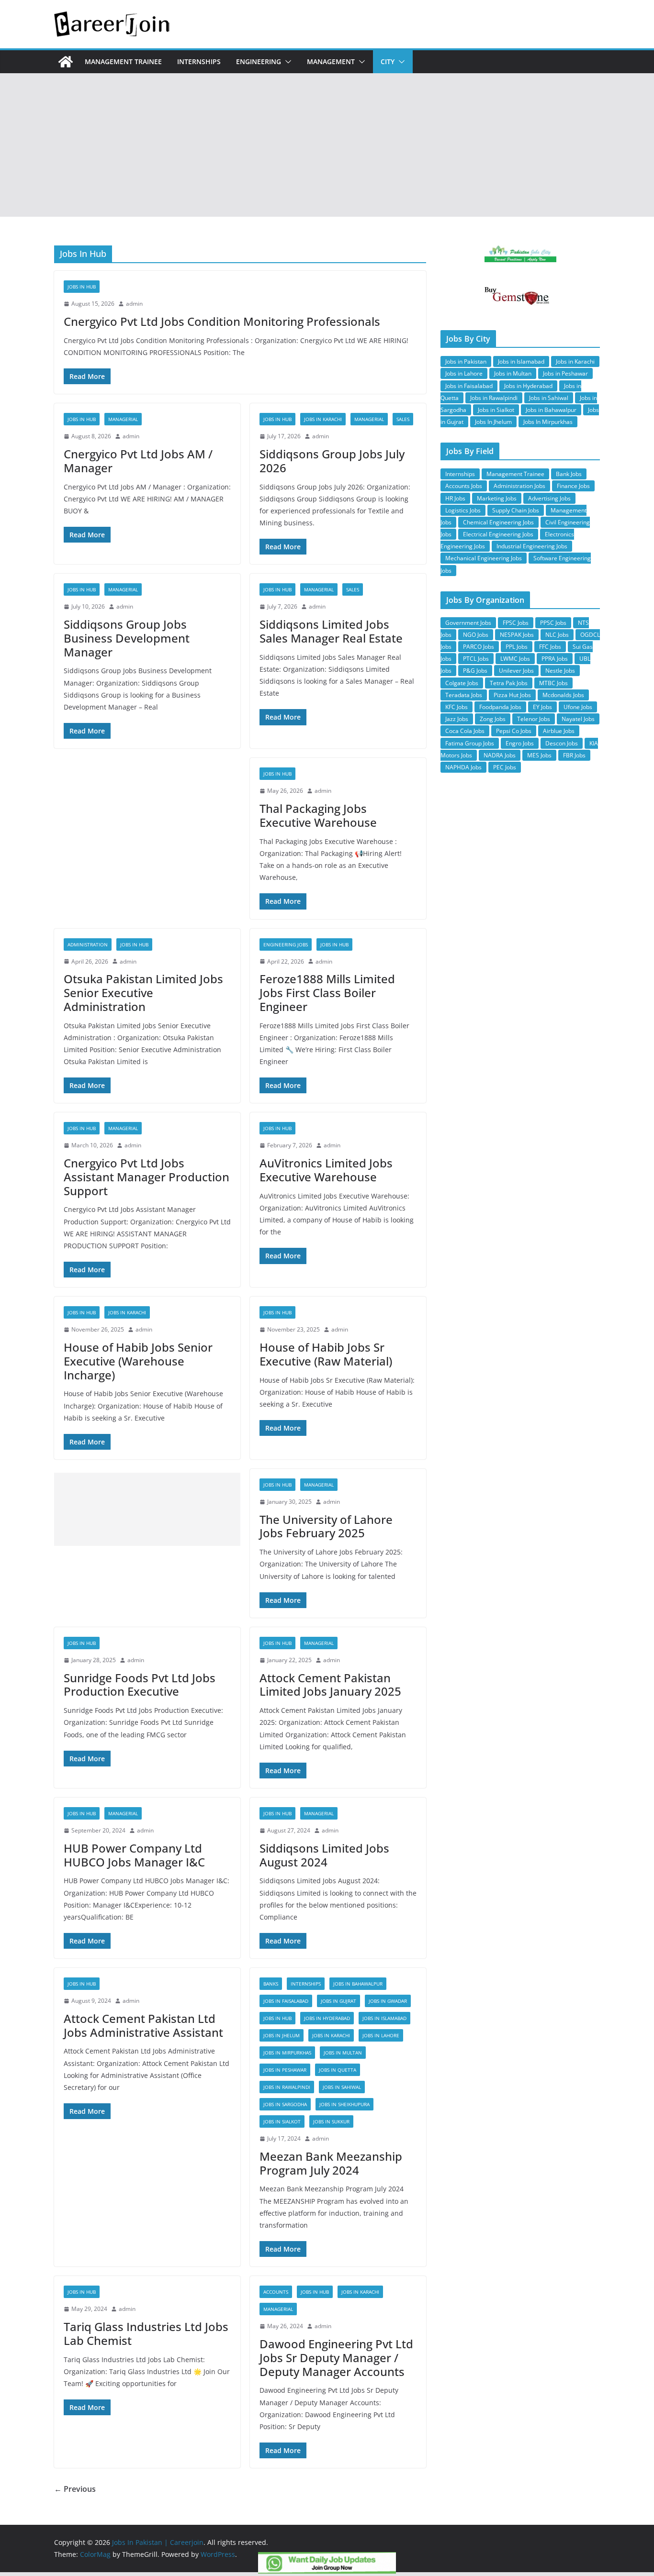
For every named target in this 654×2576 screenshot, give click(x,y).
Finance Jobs (573, 486)
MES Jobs (539, 755)
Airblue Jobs (559, 731)
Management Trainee (123, 61)
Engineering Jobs (286, 944)
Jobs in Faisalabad (286, 2001)
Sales (403, 419)
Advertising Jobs (549, 498)
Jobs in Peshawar (285, 2070)
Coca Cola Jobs (465, 731)
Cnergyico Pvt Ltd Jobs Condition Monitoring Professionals (222, 321)
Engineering (259, 61)
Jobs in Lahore (381, 2035)
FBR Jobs (574, 755)
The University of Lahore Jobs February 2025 (326, 1526)
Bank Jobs (569, 474)
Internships (199, 61)
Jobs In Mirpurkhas (287, 2053)
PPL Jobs (517, 647)
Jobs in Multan (343, 2053)
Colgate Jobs (462, 683)
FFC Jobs (550, 647)
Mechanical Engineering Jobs (484, 558)
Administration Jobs (519, 486)
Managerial (123, 419)
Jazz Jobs (457, 719)
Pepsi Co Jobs (514, 731)
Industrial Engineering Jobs (532, 546)
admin (134, 304)
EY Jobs (542, 707)
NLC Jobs (557, 635)
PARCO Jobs (479, 647)
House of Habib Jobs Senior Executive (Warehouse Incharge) (138, 1361)
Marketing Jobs (497, 498)
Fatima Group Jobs (470, 743)
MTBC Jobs (553, 683)
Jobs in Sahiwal (342, 2087)
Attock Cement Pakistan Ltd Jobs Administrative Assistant (143, 2025)
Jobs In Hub (82, 287)
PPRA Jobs (555, 659)
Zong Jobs (493, 719)
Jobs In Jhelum (282, 2035)
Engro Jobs (520, 743)
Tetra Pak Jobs (509, 683)
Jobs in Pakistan (466, 361)
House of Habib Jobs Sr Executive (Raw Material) (326, 1354)
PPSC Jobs (553, 623)
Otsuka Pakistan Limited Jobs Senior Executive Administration (143, 993)
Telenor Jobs (534, 719)
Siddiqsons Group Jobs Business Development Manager (127, 638)
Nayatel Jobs (578, 719)
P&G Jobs (475, 671)
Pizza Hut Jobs (512, 695)
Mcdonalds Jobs (563, 695)
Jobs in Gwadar (388, 2001)
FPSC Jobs (516, 623)
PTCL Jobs (476, 659)
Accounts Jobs (464, 486)
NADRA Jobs (500, 755)
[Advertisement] (327, 145)
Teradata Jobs (464, 695)
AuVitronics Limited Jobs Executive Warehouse (326, 1170)
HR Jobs (455, 498)
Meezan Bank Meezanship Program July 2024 (331, 2163)
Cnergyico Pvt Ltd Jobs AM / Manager (138, 461)
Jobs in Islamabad (384, 2018)
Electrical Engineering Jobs (498, 534)
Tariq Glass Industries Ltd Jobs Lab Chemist (146, 2333)
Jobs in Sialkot (282, 2121)
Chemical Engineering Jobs (498, 522)
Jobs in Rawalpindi (287, 2087)
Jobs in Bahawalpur (358, 1984)
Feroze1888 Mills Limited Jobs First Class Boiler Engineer (327, 993)
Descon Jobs (562, 743)
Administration (88, 944)
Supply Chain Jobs (516, 510)
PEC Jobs (505, 767)
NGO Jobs (476, 635)
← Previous (75, 2489)
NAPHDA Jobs (463, 767)
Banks (271, 1984)
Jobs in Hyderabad (327, 2018)
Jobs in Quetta (338, 2070)
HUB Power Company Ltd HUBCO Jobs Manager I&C (134, 1855)
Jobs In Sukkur (331, 2121)
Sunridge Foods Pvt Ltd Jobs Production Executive (140, 1685)
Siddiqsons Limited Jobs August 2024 (324, 1855)
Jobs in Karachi (323, 419)
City (388, 61)
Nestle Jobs (560, 671)
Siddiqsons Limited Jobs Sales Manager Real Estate (331, 631)
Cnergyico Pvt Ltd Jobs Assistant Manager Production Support (147, 1177)
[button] (286, 62)
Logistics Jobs (463, 510)
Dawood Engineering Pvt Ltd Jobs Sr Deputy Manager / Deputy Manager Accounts (336, 2358)
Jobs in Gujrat (338, 2001)
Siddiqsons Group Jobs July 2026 (332, 461)
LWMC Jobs (515, 659)
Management (331, 61)
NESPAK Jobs (517, 635)
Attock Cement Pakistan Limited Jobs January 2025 (330, 1685)
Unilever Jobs (516, 671)
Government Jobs (468, 623)
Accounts (276, 2292)
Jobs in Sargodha (285, 2104)
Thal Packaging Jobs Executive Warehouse (318, 815)
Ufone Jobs (578, 707)
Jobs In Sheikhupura (344, 2104)
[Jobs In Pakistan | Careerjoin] (66, 62)
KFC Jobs (457, 707)
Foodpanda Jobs (500, 707)
